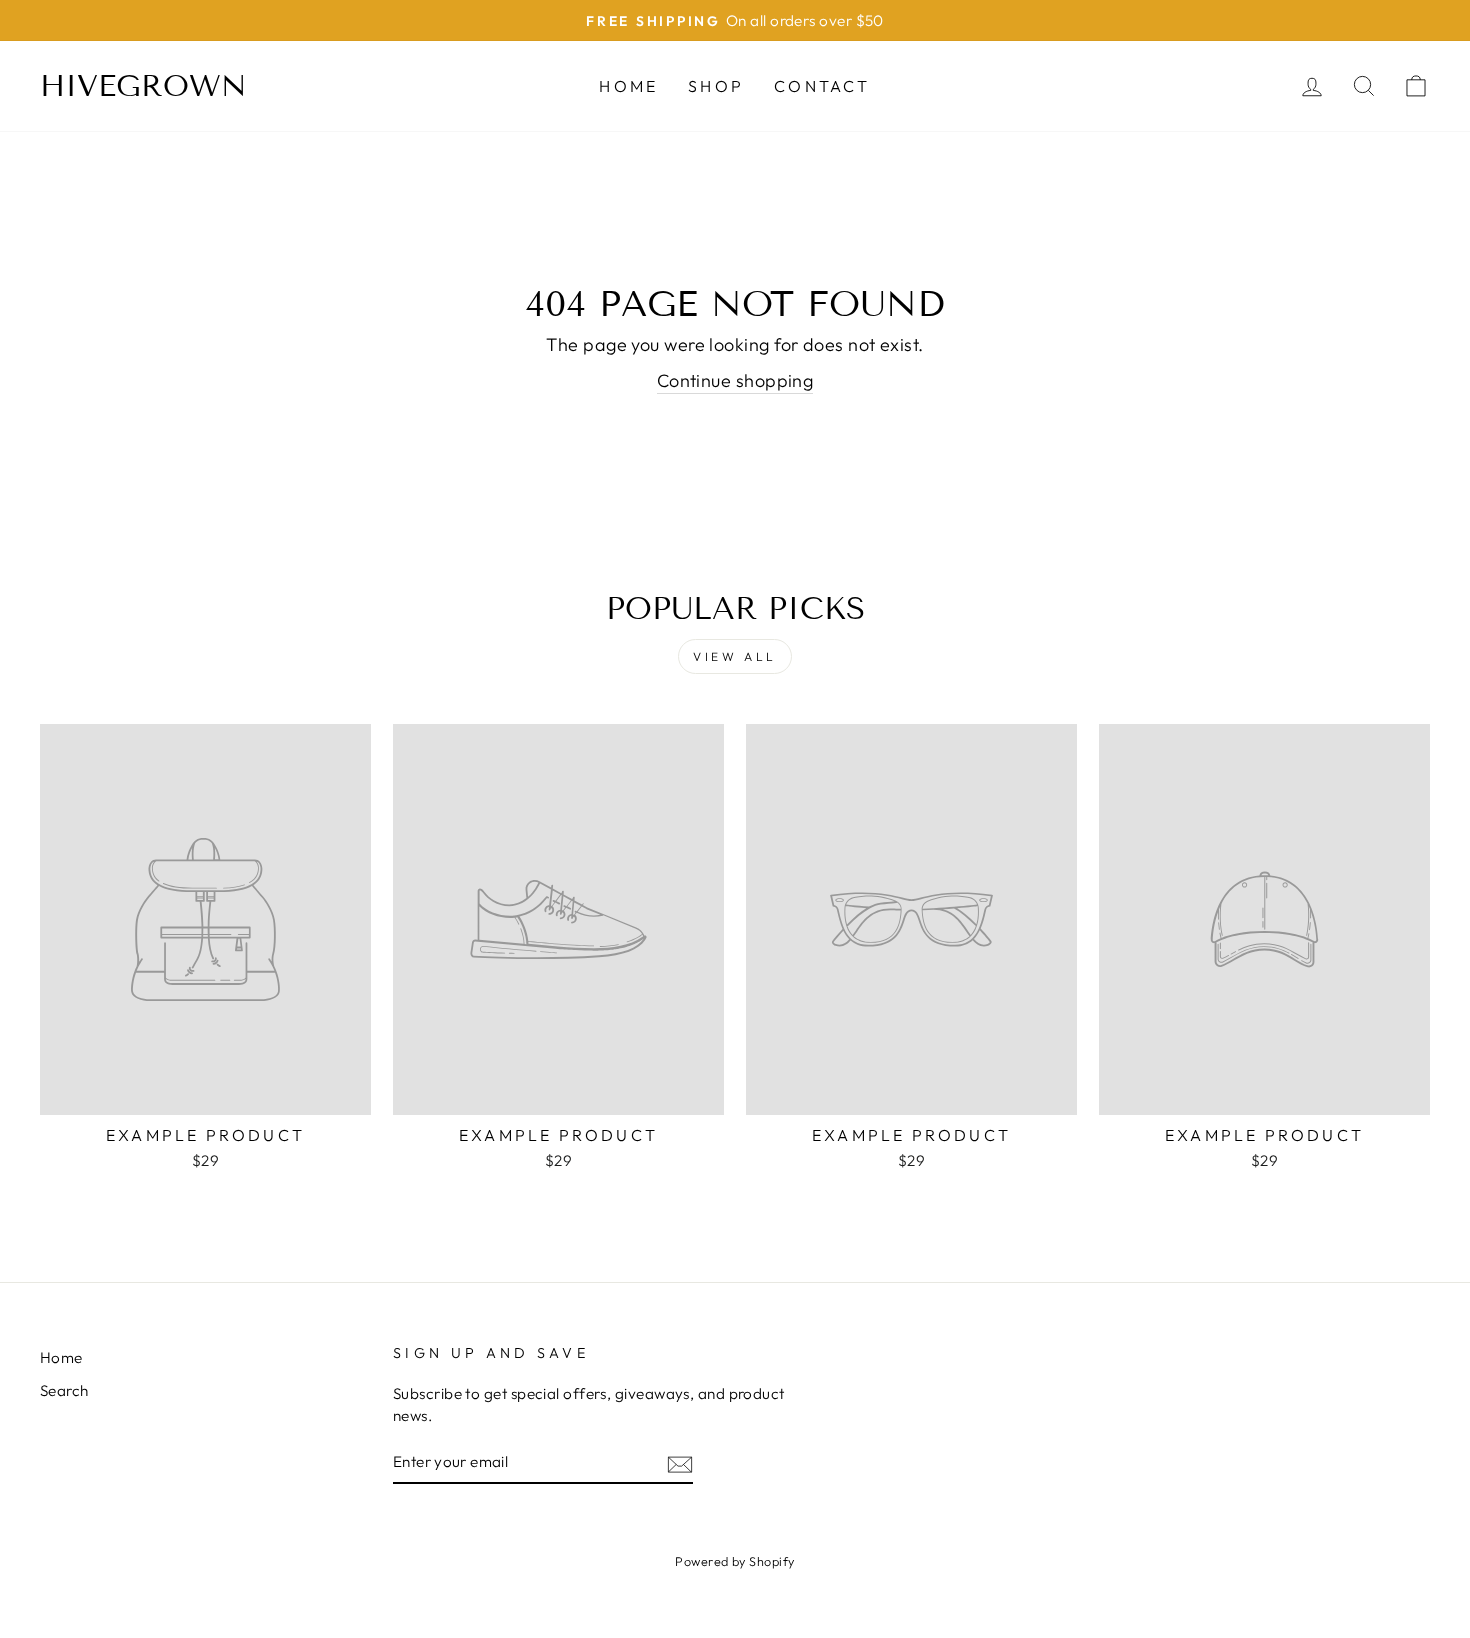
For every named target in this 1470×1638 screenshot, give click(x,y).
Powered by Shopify (734, 1561)
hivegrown (143, 86)
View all (735, 656)
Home (628, 86)
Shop (716, 86)
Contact (822, 86)
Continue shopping (735, 380)
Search (64, 1390)
